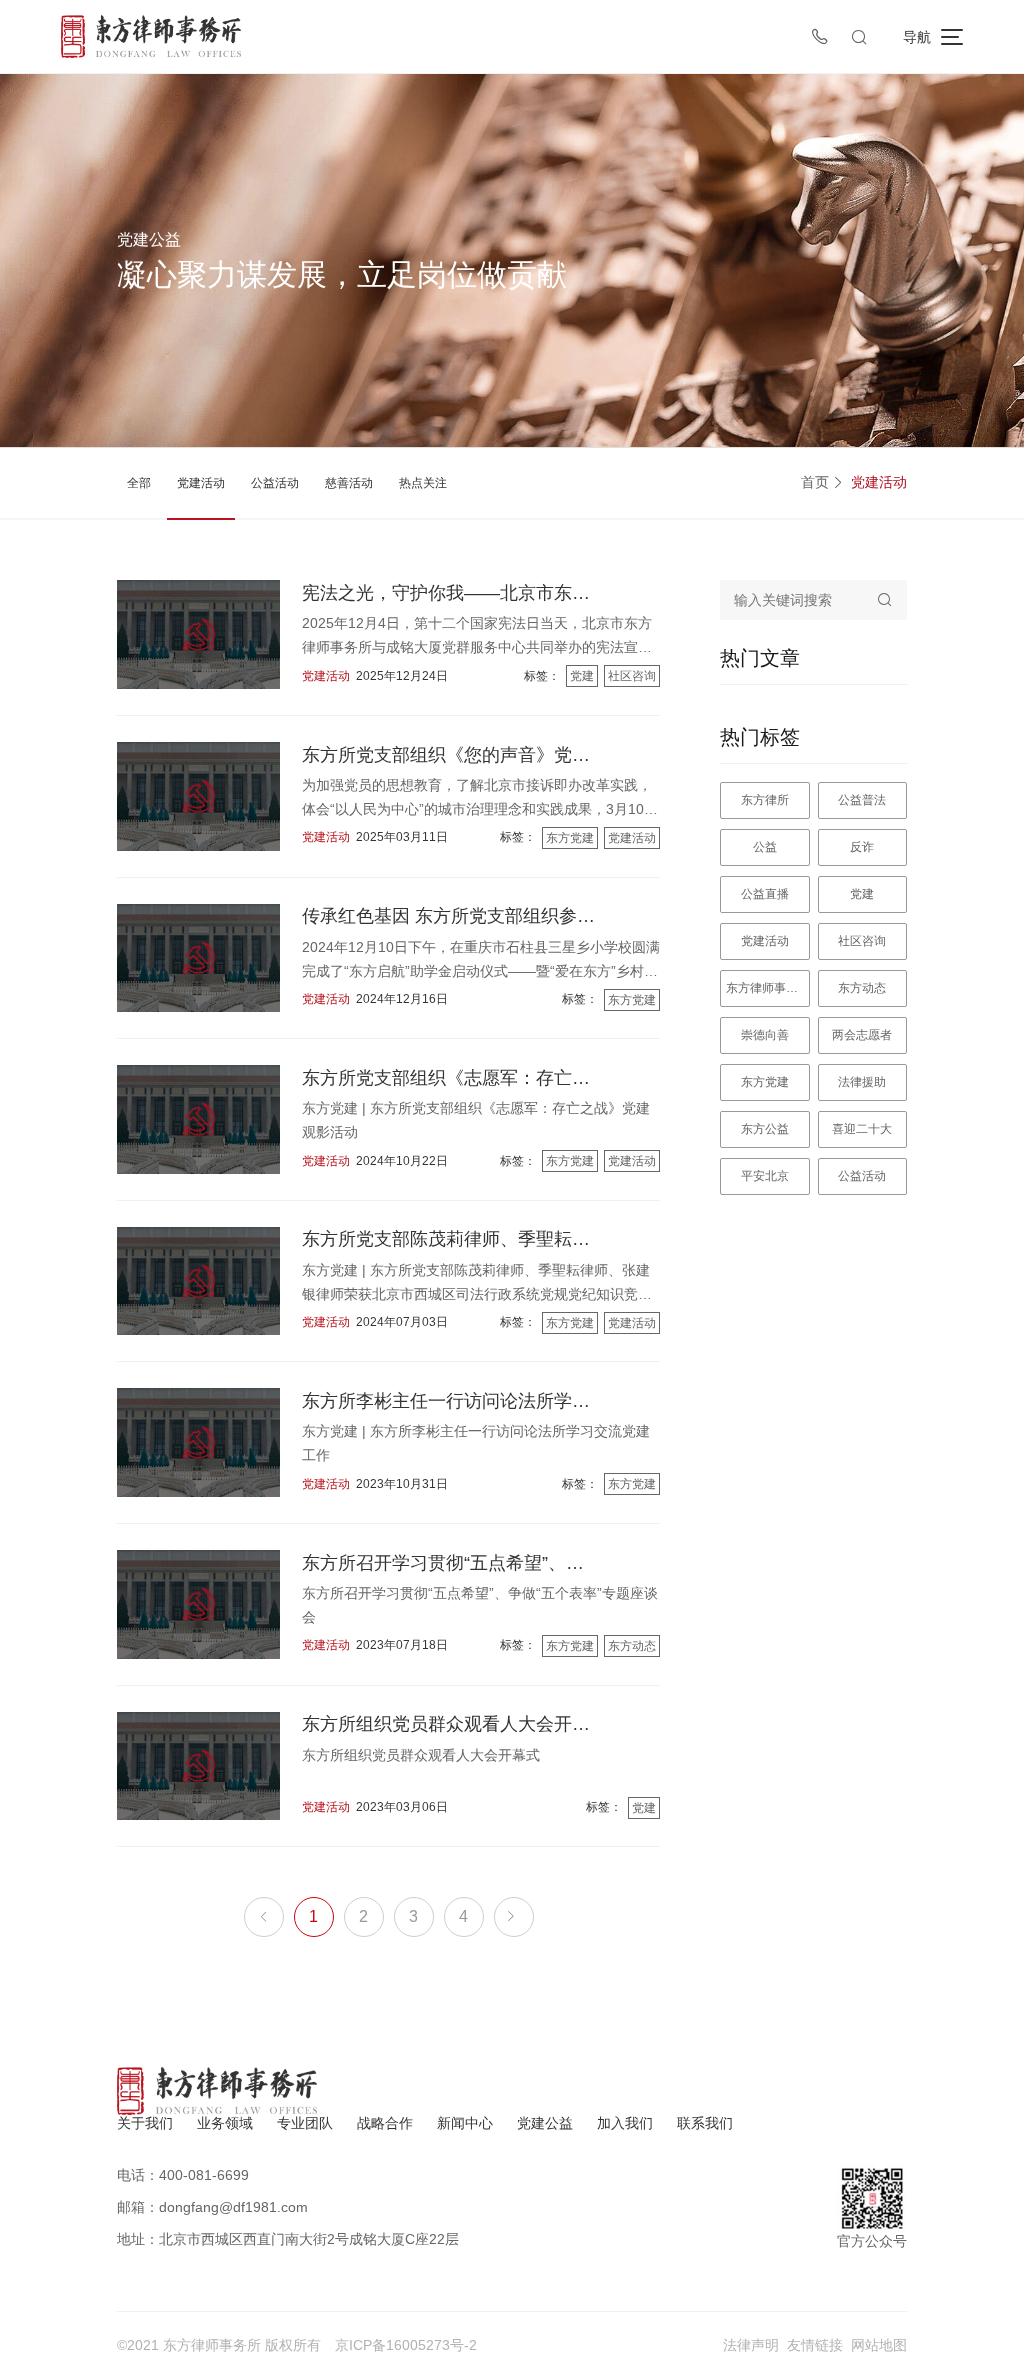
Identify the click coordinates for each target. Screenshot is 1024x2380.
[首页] (151, 36)
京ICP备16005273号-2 (406, 2345)
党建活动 (201, 483)
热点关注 (423, 483)
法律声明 (751, 2345)
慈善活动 (349, 483)
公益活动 (275, 483)
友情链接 (815, 2345)
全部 (139, 483)
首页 (815, 482)
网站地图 (879, 2345)
